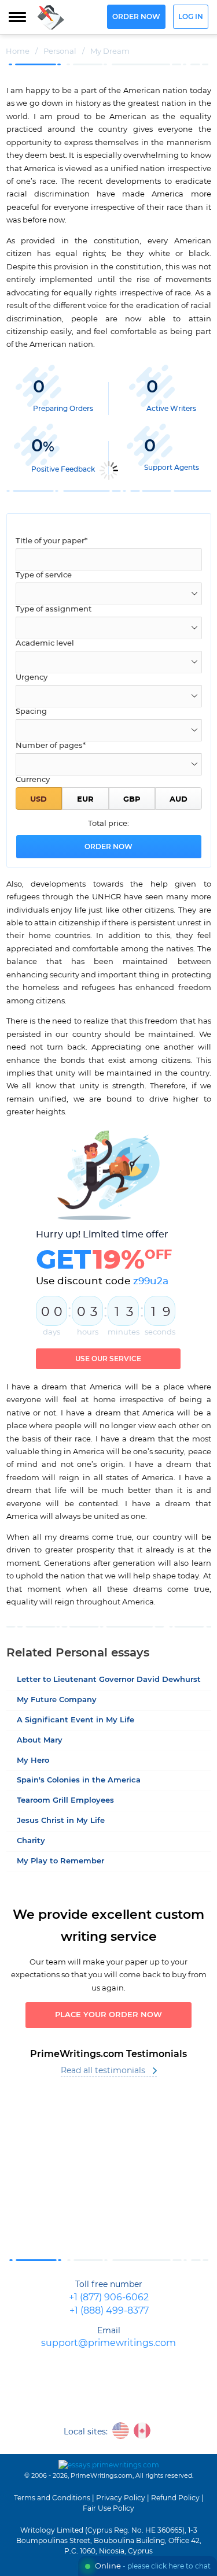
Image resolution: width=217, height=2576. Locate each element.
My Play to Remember (60, 1861)
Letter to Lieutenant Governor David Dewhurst (109, 1680)
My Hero (33, 1761)
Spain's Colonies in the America (79, 1780)
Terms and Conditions (52, 2498)
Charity (31, 1841)
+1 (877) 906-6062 (109, 2298)
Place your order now (108, 2015)
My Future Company (57, 1700)
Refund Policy (175, 2498)
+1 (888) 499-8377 (109, 2311)
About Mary (40, 1741)
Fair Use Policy (108, 2508)
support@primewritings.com (108, 2343)
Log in (191, 17)
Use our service (108, 1359)
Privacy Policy (121, 2498)
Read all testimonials (103, 2071)
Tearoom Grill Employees (65, 1801)
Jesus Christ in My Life (61, 1821)
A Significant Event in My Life (76, 1720)
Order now (136, 17)
